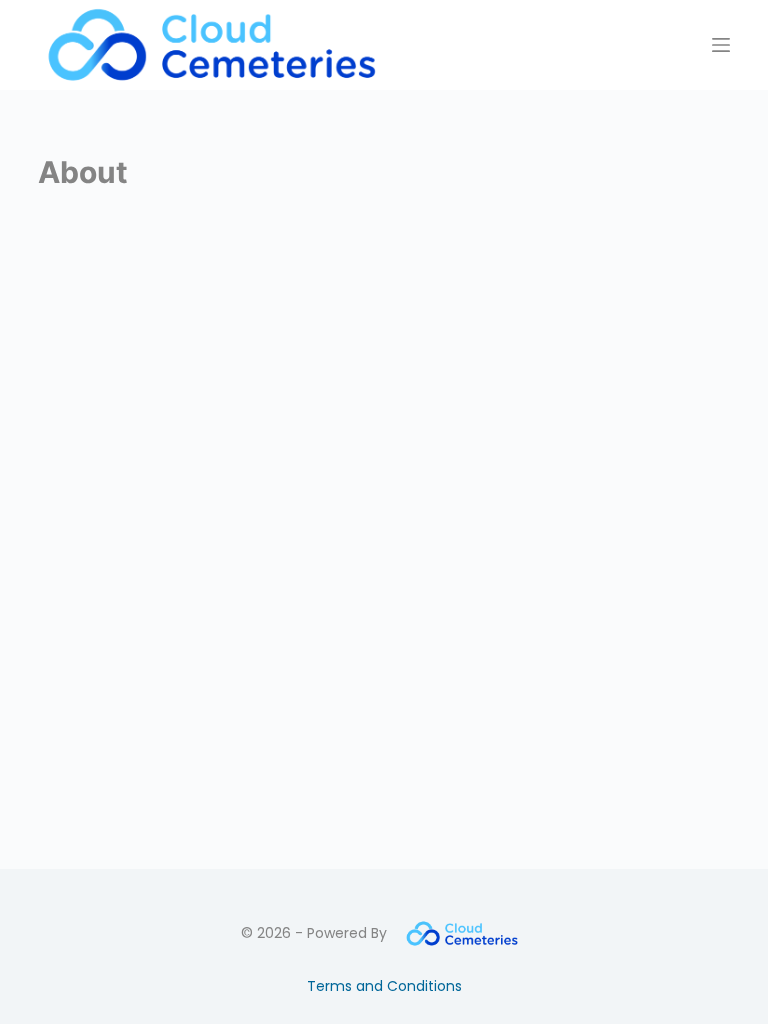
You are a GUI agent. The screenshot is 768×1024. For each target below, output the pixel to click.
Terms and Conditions (384, 986)
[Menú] (721, 45)
